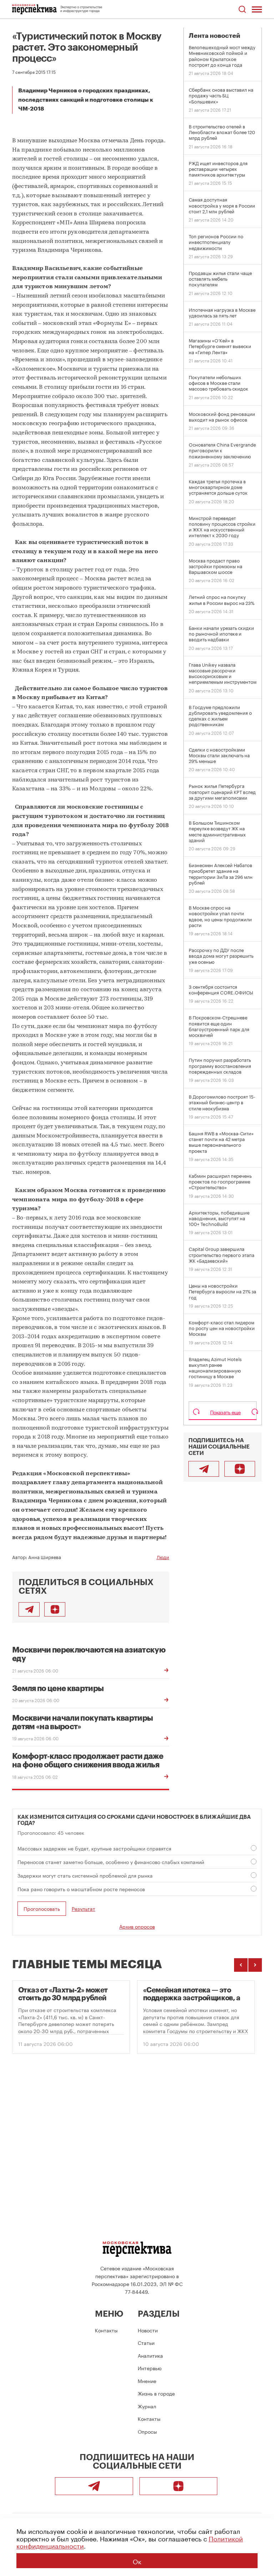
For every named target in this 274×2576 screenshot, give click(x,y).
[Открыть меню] (257, 9)
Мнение (147, 2381)
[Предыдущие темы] (241, 1965)
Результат (83, 1908)
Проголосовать (42, 1908)
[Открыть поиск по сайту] (242, 9)
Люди (163, 1557)
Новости (148, 2330)
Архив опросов (137, 1926)
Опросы (147, 2431)
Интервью (150, 2368)
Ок (137, 2561)
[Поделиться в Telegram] (29, 1609)
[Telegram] (204, 1469)
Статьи (146, 2342)
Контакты (106, 2330)
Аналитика (150, 2355)
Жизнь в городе (156, 2393)
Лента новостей (214, 36)
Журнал (147, 2406)
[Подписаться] (55, 1609)
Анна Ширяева (45, 1557)
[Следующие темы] (255, 1965)
